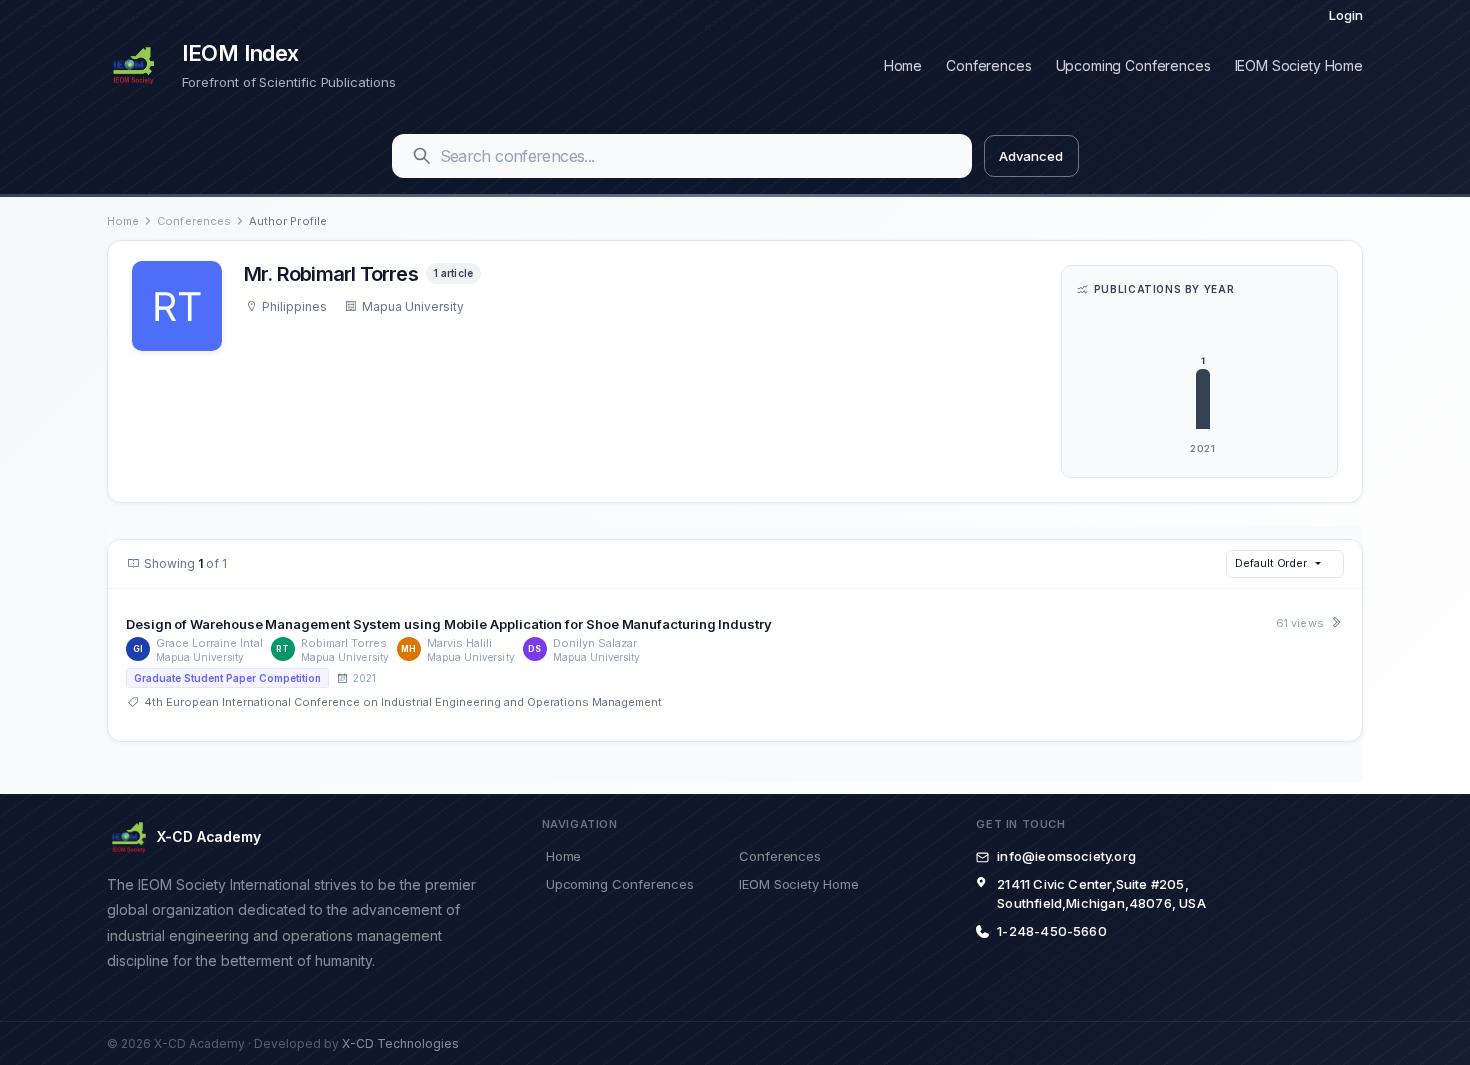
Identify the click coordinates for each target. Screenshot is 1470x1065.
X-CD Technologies (400, 1043)
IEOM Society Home (1299, 65)
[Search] (422, 156)
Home (903, 65)
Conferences (988, 65)
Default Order (1271, 563)
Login (1346, 15)
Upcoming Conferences (1133, 65)
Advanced (1030, 156)
